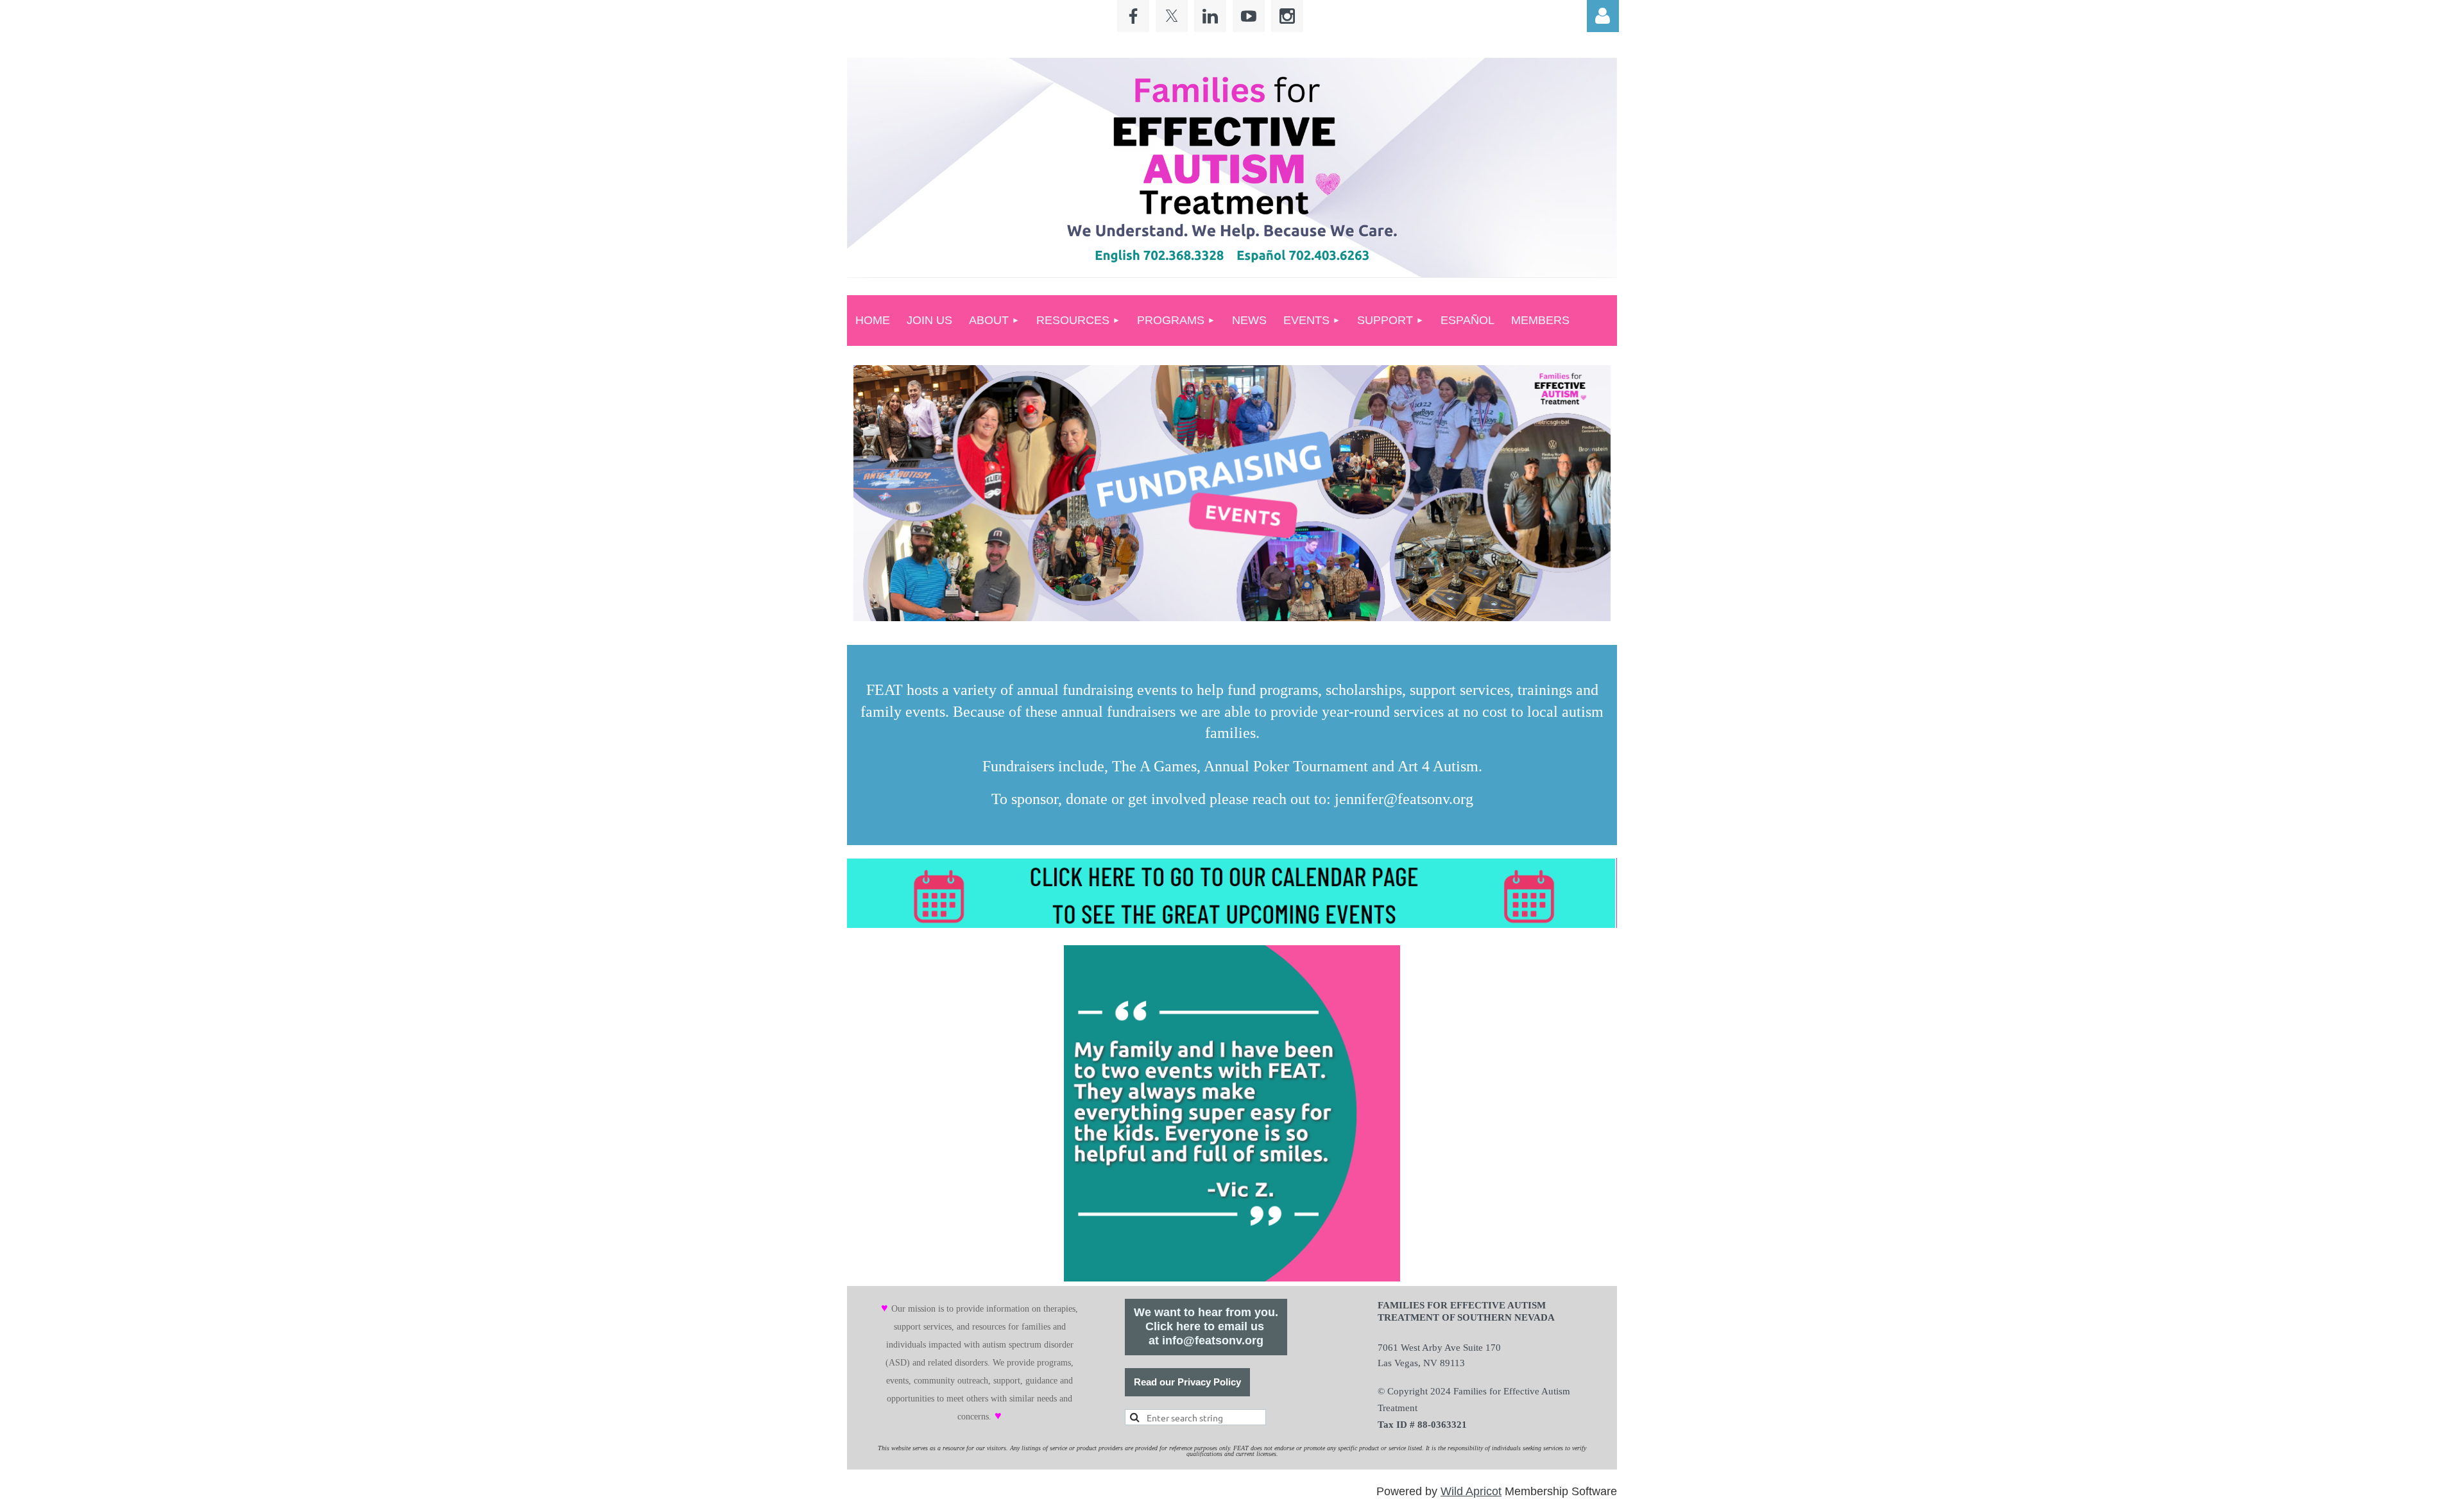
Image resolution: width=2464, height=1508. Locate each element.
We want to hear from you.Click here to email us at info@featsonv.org (1206, 1326)
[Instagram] (1287, 16)
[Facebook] (1133, 16)
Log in (1603, 16)
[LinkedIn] (1210, 16)
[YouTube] (1249, 16)
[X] (1172, 16)
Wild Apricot (1471, 1491)
